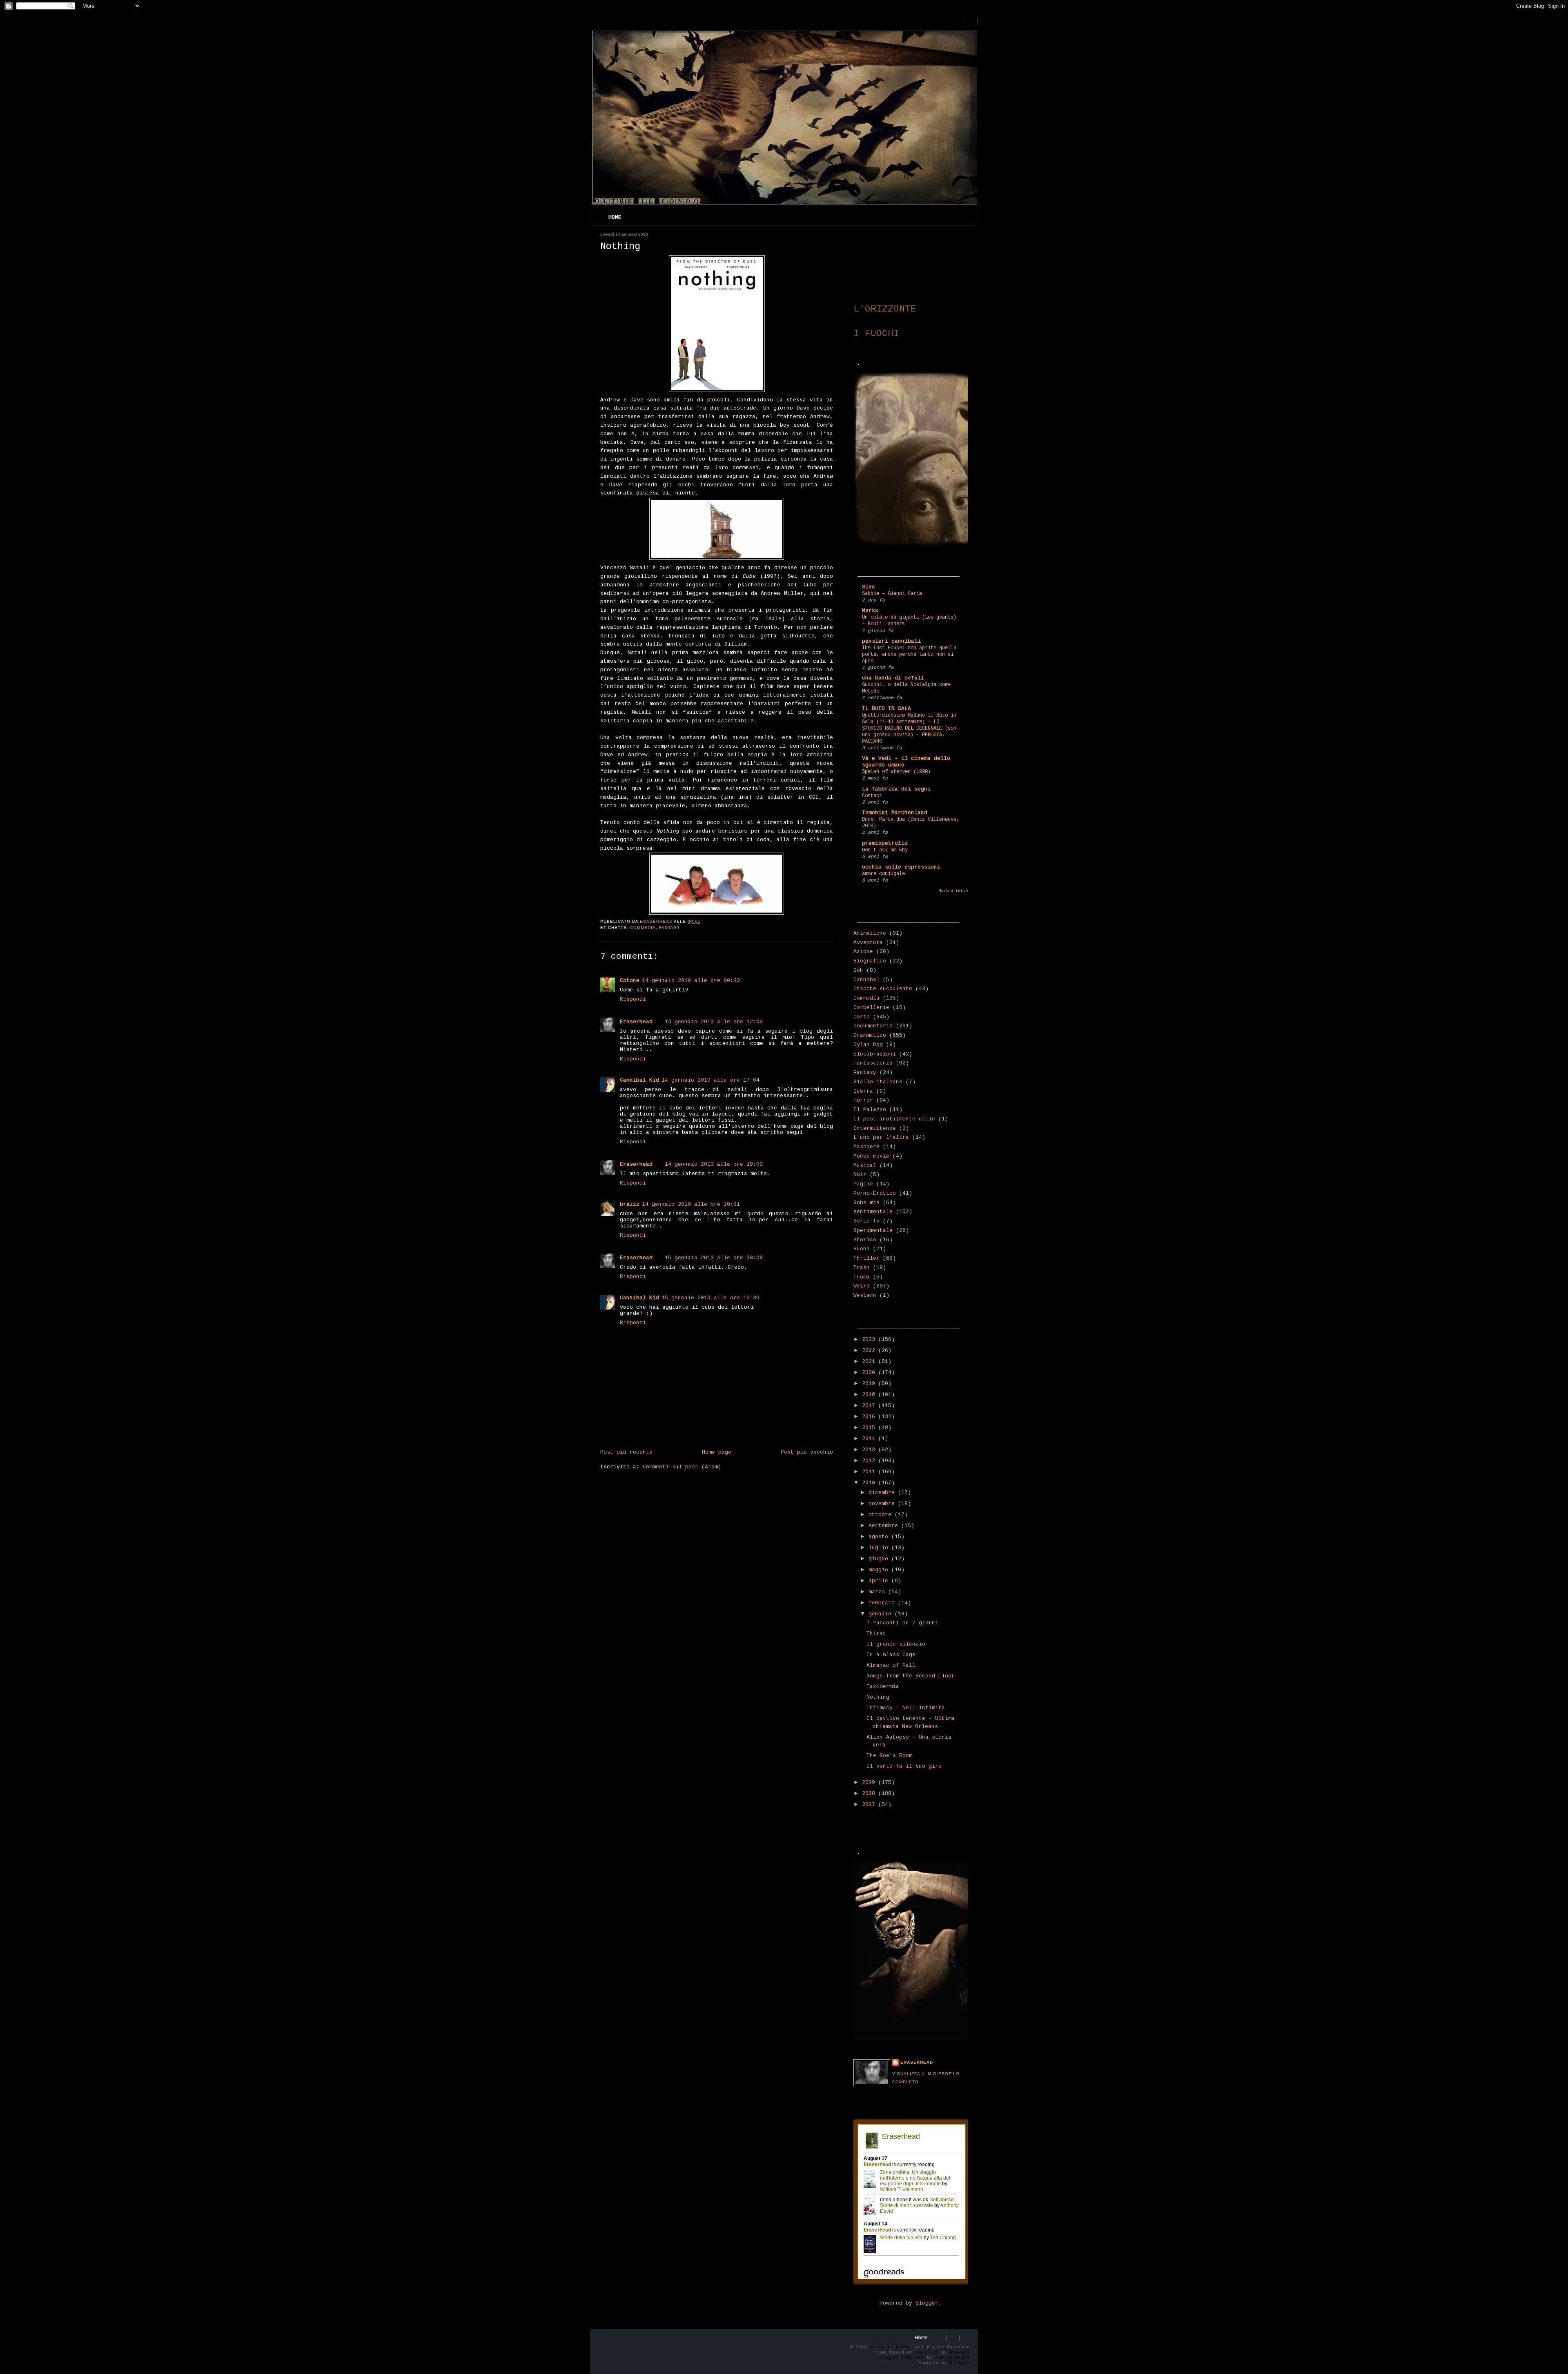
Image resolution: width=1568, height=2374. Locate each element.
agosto (880, 1537)
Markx (870, 611)
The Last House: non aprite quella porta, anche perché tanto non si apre (909, 655)
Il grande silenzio (896, 1644)
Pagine (863, 1184)
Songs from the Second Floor (911, 1676)
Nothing (878, 1697)
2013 (870, 1450)
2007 (870, 1805)
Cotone (630, 981)
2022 (870, 1351)
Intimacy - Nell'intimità (906, 1708)
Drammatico (870, 1035)
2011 (870, 1472)
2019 (870, 1384)
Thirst (876, 1634)
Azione (863, 952)
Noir (860, 1175)
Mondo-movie (871, 1156)
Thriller (866, 1258)
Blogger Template (901, 2358)
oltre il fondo (890, 2347)
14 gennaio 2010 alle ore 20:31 (691, 1204)
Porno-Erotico (875, 1193)
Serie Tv (866, 1221)
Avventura (868, 943)
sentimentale (873, 1212)
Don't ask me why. (886, 850)
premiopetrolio (885, 843)
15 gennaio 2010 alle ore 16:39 (710, 1298)
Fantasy (670, 928)
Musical (865, 1166)
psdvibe (960, 2352)
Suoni (862, 1249)
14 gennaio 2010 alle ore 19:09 (714, 1164)
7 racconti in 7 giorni (902, 1623)
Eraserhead (636, 1022)
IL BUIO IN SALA (886, 709)
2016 (870, 1417)
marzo (878, 1592)
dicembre (883, 1493)
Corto (862, 1017)
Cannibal (866, 980)
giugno (880, 1559)
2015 (870, 1428)
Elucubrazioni (875, 1054)
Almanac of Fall (891, 1665)
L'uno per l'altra (881, 1137)
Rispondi (633, 999)
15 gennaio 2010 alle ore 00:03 (714, 1258)
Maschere (866, 1147)
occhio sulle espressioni (901, 867)
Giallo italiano (878, 1082)
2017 (870, 1406)
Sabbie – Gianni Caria (892, 594)
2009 (870, 1783)
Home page (717, 1452)
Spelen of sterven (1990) (896, 772)
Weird (862, 1286)
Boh (858, 970)
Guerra (863, 1091)
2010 (870, 1483)
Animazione (870, 933)
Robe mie (866, 1203)
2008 (870, 1794)
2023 (870, 1340)
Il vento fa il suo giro (904, 1766)
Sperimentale (873, 1230)
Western (865, 1295)
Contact (872, 796)
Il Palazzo (870, 1110)
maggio (880, 1570)
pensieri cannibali (891, 641)
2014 (870, 1439)
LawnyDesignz (953, 2358)
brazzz (630, 1204)
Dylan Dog (868, 1045)
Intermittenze (875, 1128)
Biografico (870, 961)
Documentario (873, 1026)
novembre (883, 1504)
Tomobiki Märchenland (895, 813)
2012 (870, 1461)
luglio (880, 1548)
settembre (885, 1526)
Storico (865, 1240)
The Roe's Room (889, 1756)
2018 (870, 1395)
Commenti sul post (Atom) (682, 1467)
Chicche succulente (883, 989)
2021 (870, 1362)
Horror (863, 1100)
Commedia (643, 928)
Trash (862, 1268)
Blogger (927, 2303)
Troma (862, 1277)
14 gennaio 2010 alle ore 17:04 (710, 1080)
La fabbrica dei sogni (896, 789)
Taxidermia (883, 1687)
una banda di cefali (893, 678)
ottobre (882, 1515)
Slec (869, 587)
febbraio (883, 1603)
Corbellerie (871, 1008)
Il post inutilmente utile (894, 1119)
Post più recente (626, 1452)
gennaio (882, 1614)
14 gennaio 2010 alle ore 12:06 (714, 1022)
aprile (880, 1581)
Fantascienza (873, 1063)
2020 (870, 1373)
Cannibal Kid (639, 1080)
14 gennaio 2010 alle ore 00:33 (691, 981)
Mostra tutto (953, 891)
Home (615, 217)
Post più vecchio (807, 1452)
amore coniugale (883, 874)
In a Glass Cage (891, 1655)
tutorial (927, 2352)
